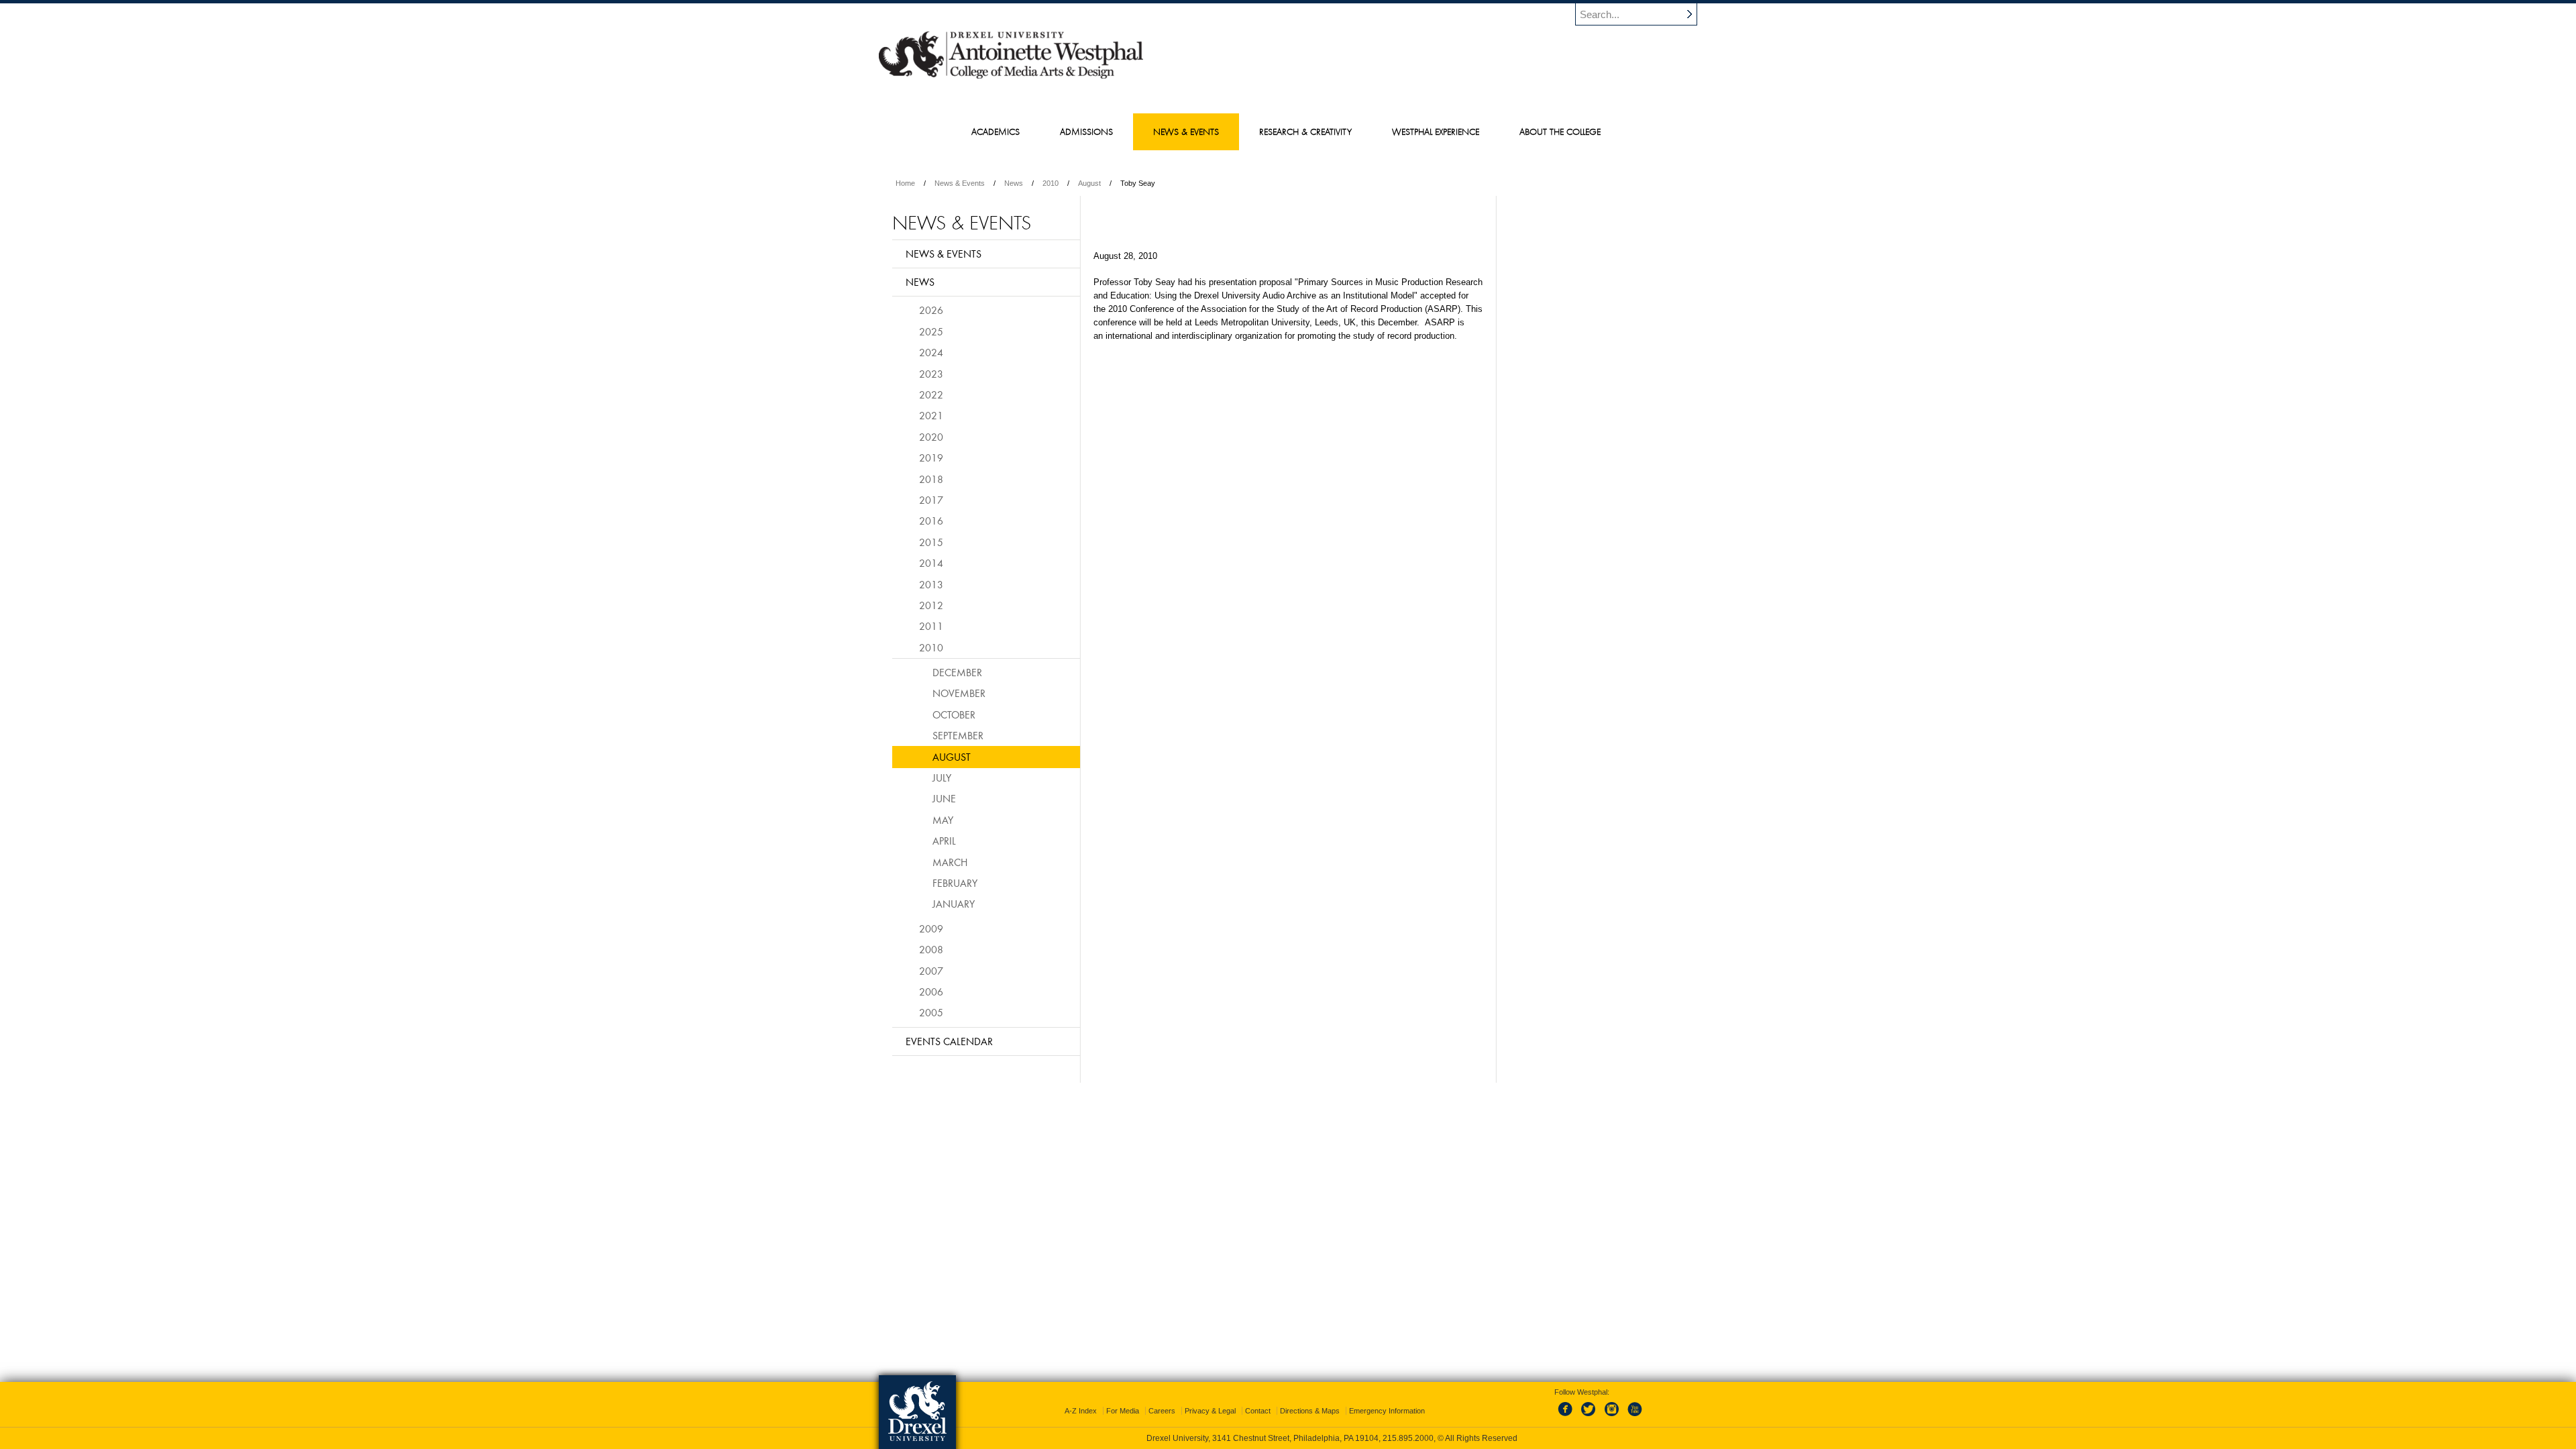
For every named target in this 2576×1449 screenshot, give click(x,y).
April (944, 841)
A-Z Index (1081, 1411)
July (942, 777)
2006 (931, 991)
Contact (1258, 1411)
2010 (1051, 183)
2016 (931, 521)
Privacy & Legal (1210, 1411)
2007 (931, 971)
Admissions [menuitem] (1086, 131)
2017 (931, 500)
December (957, 672)
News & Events (960, 183)
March (950, 862)
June (944, 798)
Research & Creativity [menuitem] (1305, 131)
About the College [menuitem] (1560, 131)
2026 (931, 310)
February (955, 883)
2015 (931, 542)
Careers (1162, 1411)
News (1014, 183)
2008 (931, 949)
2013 (931, 584)
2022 (931, 394)
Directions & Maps (1310, 1411)
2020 (931, 437)
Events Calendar (949, 1041)
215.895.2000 (1408, 1438)
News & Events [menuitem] (1186, 131)
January (954, 904)
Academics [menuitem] (996, 131)
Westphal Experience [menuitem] (1436, 131)
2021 (931, 415)
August (1089, 183)
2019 (931, 458)
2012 (931, 605)
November (959, 693)
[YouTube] (1634, 1417)
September (958, 735)
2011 (931, 626)
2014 (931, 563)
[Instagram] (1612, 1417)
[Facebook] (1568, 1417)
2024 (931, 352)
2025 (931, 331)
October (954, 714)
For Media (1123, 1411)
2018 (931, 479)
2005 (931, 1012)
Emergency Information (1387, 1411)
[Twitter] (1590, 1417)
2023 (931, 374)
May (943, 820)
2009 (931, 928)
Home (905, 183)
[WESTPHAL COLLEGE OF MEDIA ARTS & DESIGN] (1011, 78)
